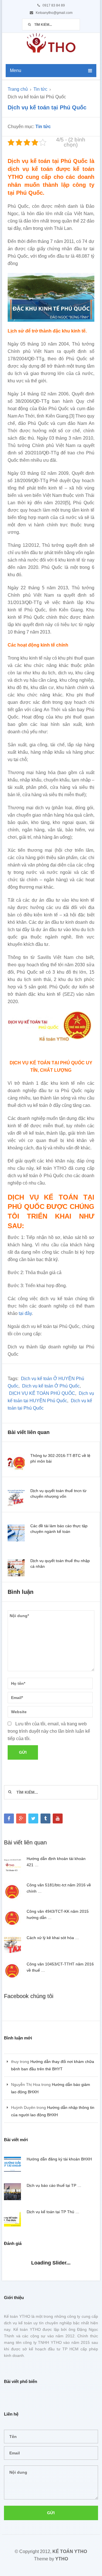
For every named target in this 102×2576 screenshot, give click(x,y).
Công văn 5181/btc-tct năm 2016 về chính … (59, 1888)
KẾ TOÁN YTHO (70, 2551)
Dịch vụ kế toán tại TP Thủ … (53, 2212)
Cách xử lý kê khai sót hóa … (53, 1938)
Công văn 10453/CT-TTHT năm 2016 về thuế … (60, 1967)
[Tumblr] (45, 1818)
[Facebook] (9, 1818)
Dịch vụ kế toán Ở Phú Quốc (51, 1386)
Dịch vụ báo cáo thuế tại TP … (54, 2185)
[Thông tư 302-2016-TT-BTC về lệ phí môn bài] (16, 1463)
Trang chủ (18, 89)
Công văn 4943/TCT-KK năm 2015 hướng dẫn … (58, 1914)
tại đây (25, 1313)
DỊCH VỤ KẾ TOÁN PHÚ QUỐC (42, 1393)
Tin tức (40, 89)
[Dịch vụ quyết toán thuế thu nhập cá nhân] (16, 1568)
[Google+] (21, 1818)
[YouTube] (58, 1818)
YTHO (62, 2559)
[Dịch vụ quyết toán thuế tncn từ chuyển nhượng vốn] (16, 1498)
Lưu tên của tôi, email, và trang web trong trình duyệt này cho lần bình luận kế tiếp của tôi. (49, 1731)
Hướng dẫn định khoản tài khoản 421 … (56, 1862)
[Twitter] (33, 1818)
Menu (16, 70)
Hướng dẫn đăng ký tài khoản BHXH (59, 2159)
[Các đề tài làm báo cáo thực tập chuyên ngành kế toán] (16, 1533)
